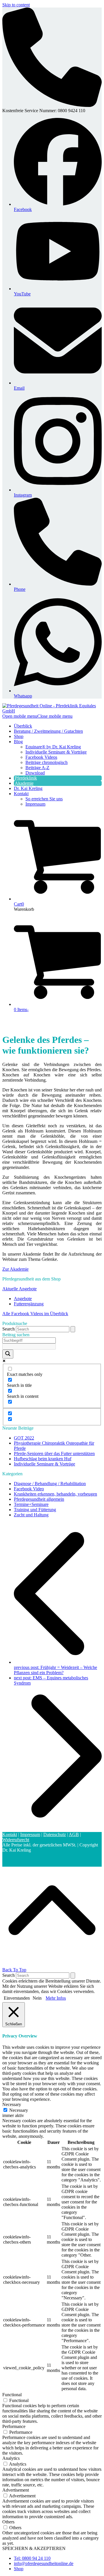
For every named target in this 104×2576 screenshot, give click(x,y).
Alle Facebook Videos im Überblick (35, 1314)
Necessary (19, 2110)
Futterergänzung (29, 1304)
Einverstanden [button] (17, 1998)
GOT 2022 (24, 1438)
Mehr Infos (56, 1998)
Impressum (30, 1834)
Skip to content (16, 5)
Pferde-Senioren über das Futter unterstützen (54, 1453)
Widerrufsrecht (16, 1840)
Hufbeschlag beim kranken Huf (43, 1459)
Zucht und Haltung (31, 1515)
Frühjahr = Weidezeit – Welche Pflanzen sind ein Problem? (55, 1670)
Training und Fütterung (35, 1510)
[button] (37, 716)
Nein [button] (37, 1998)
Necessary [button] (12, 2104)
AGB (74, 1834)
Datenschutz (55, 1834)
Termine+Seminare (31, 1504)
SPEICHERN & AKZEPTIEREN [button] (34, 2548)
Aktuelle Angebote (19, 1289)
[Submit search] (73, 1329)
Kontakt (10, 1834)
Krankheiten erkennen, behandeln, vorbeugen (55, 1494)
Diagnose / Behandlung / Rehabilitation (50, 1484)
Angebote (23, 1299)
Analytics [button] (11, 2458)
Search (9, 1329)
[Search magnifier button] (8, 1354)
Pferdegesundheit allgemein (39, 1499)
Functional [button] (12, 2395)
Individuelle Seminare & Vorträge (44, 1464)
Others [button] (8, 2522)
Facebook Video (29, 1489)
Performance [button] (14, 2426)
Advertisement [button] (16, 2490)
